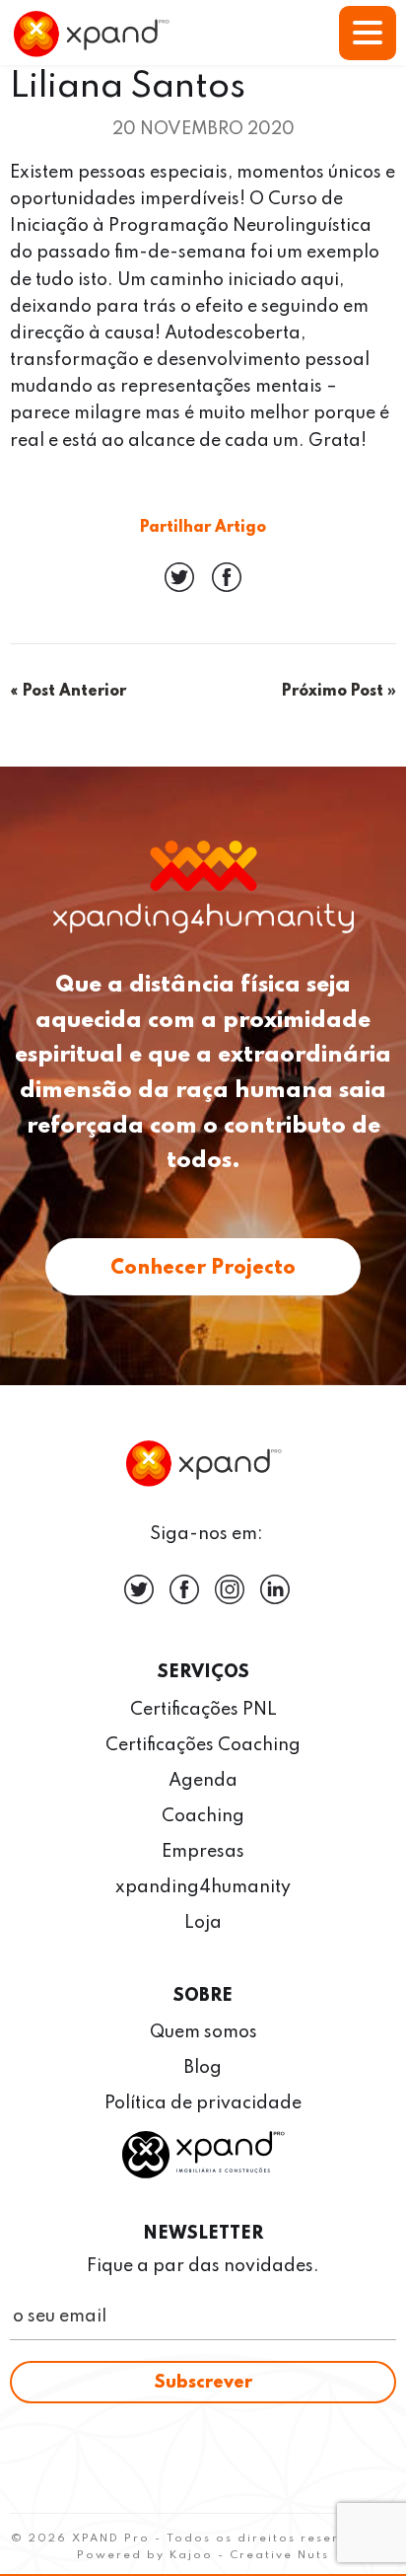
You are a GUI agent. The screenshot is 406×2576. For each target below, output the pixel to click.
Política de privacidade (203, 2103)
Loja (203, 1923)
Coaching (203, 1816)
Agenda (203, 1781)
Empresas (203, 1852)
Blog (203, 2068)
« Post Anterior (68, 692)
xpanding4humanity (203, 1887)
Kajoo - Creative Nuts (249, 2555)
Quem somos (203, 2032)
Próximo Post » (339, 692)
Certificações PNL (203, 1710)
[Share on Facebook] (227, 587)
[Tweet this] (181, 587)
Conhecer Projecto (203, 1269)
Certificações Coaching (203, 1745)
